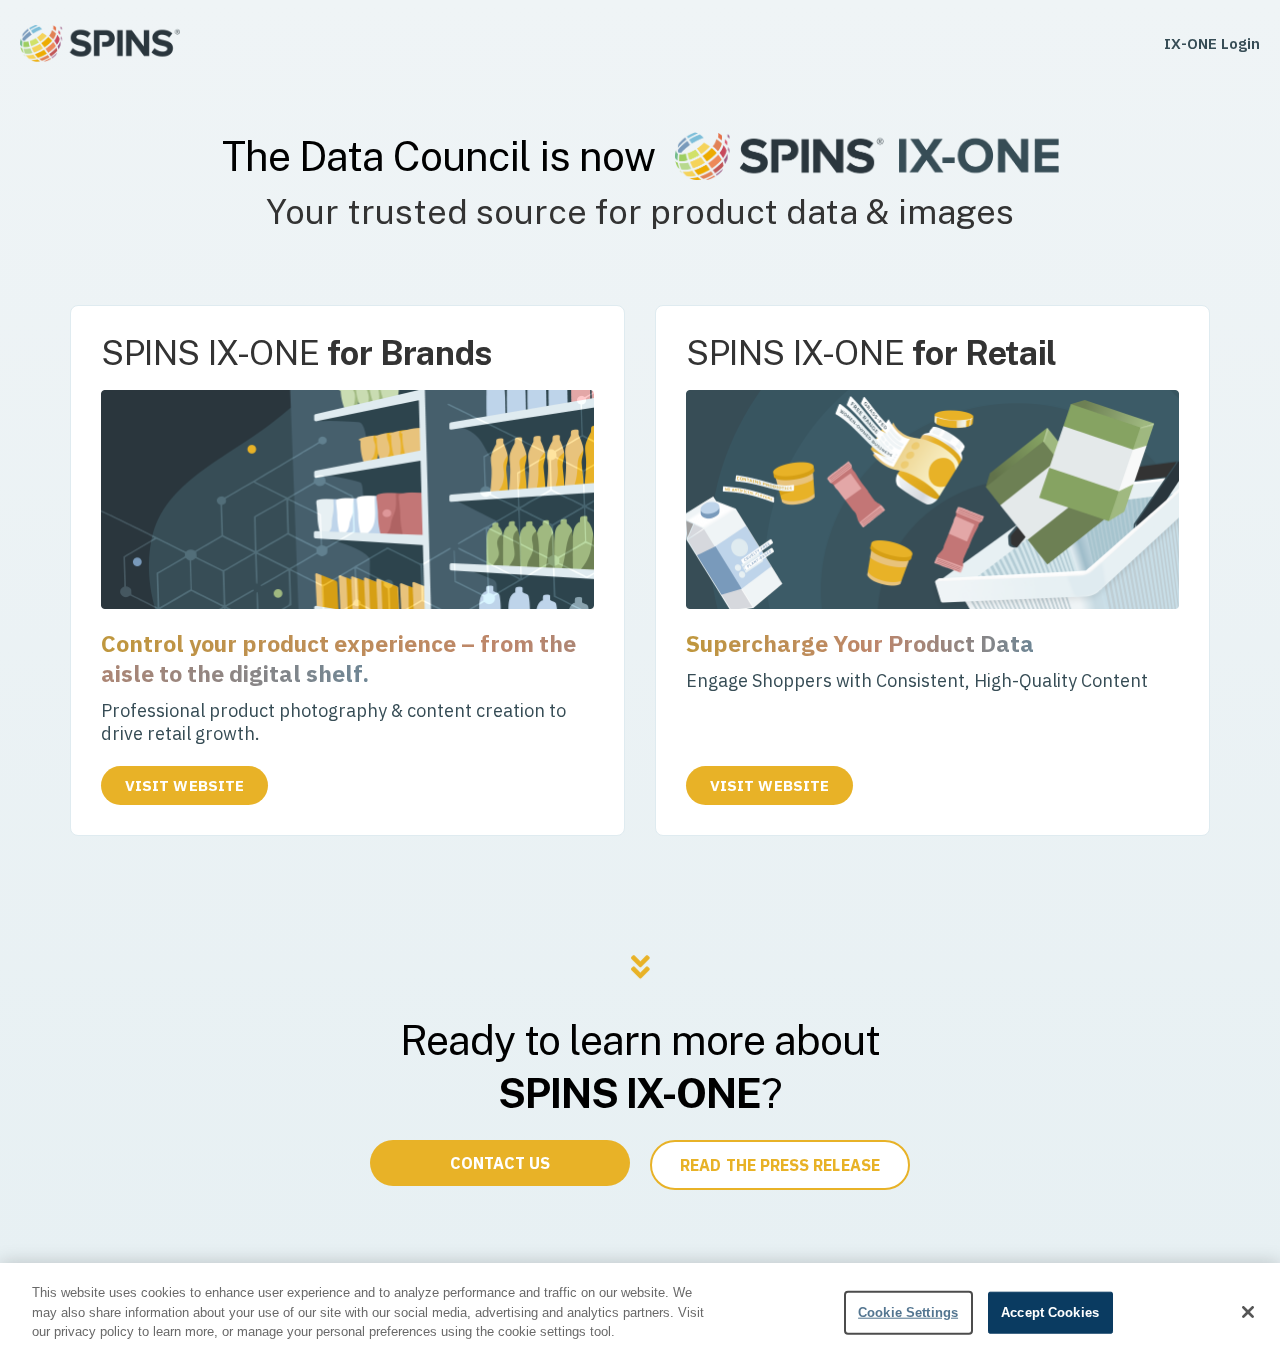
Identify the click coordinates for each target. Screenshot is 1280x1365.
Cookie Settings (908, 1312)
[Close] (1248, 1312)
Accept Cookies (1050, 1312)
